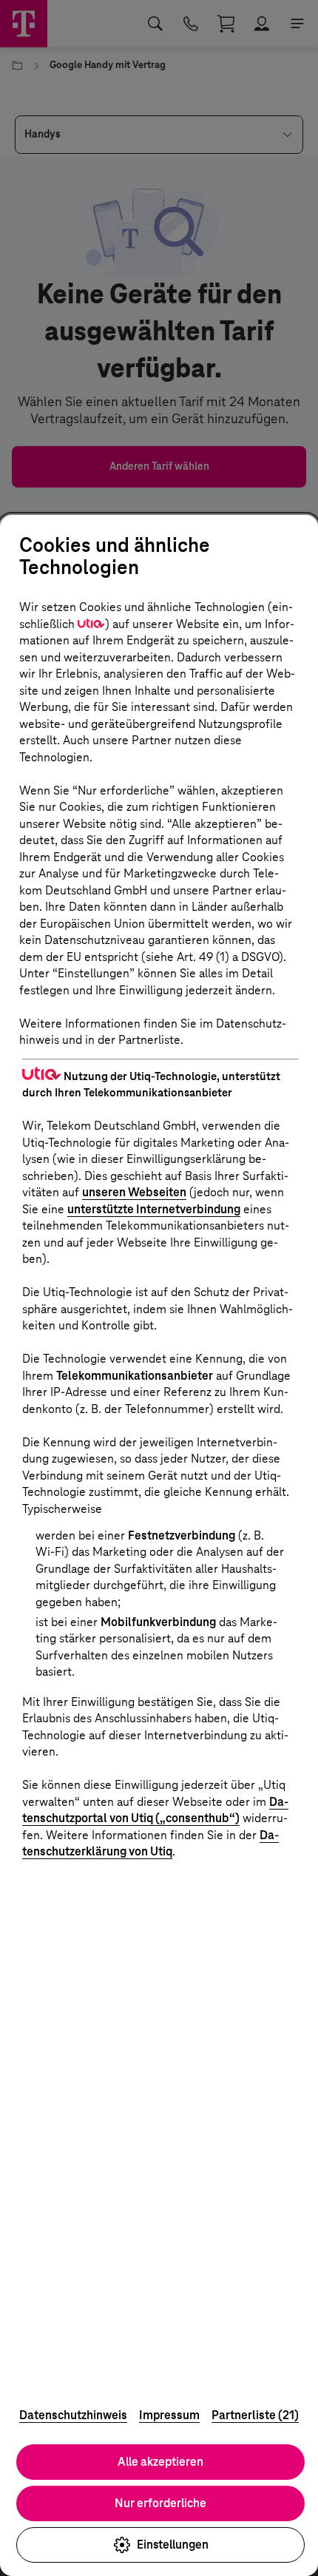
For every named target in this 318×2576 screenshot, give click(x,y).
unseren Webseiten (134, 1192)
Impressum (169, 2415)
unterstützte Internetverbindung (154, 1209)
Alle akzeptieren (160, 2462)
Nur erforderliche (160, 2503)
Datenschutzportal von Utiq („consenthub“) (155, 1810)
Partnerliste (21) (255, 2415)
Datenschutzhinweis (73, 2415)
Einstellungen (173, 2545)
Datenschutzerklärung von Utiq (150, 1844)
